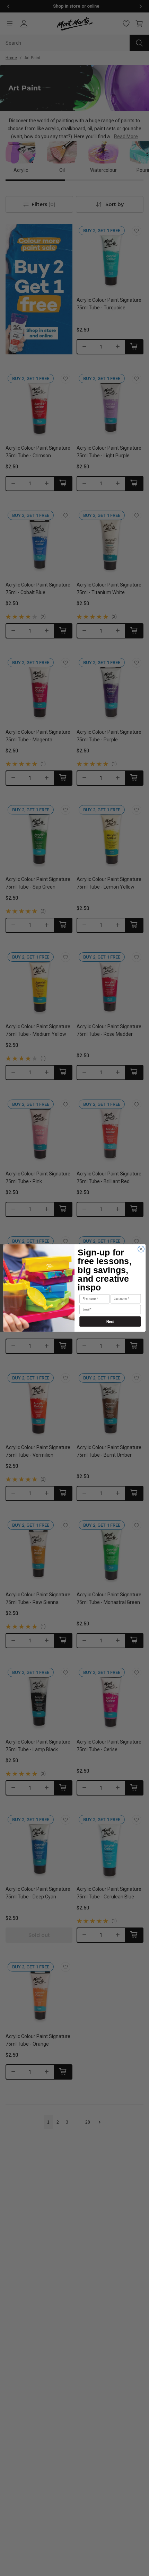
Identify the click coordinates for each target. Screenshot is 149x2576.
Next (110, 1321)
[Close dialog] (141, 1249)
